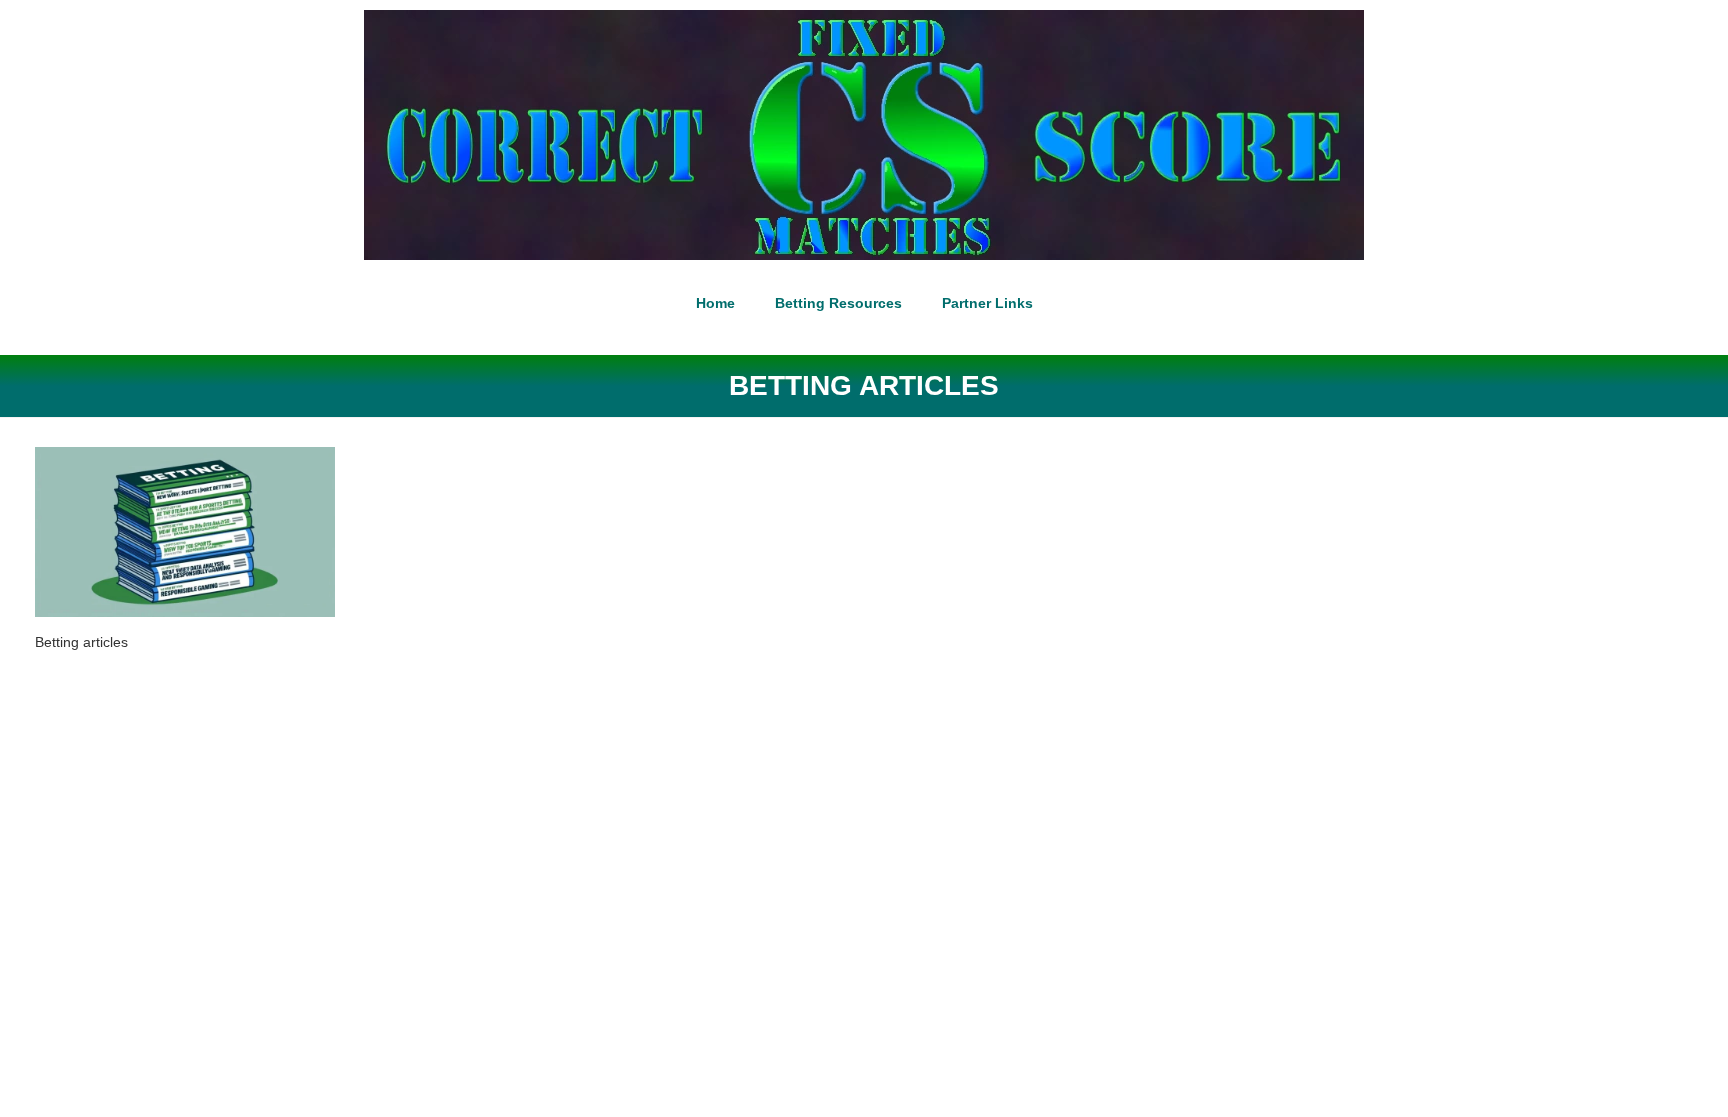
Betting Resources (838, 303)
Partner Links (987, 303)
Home (715, 303)
